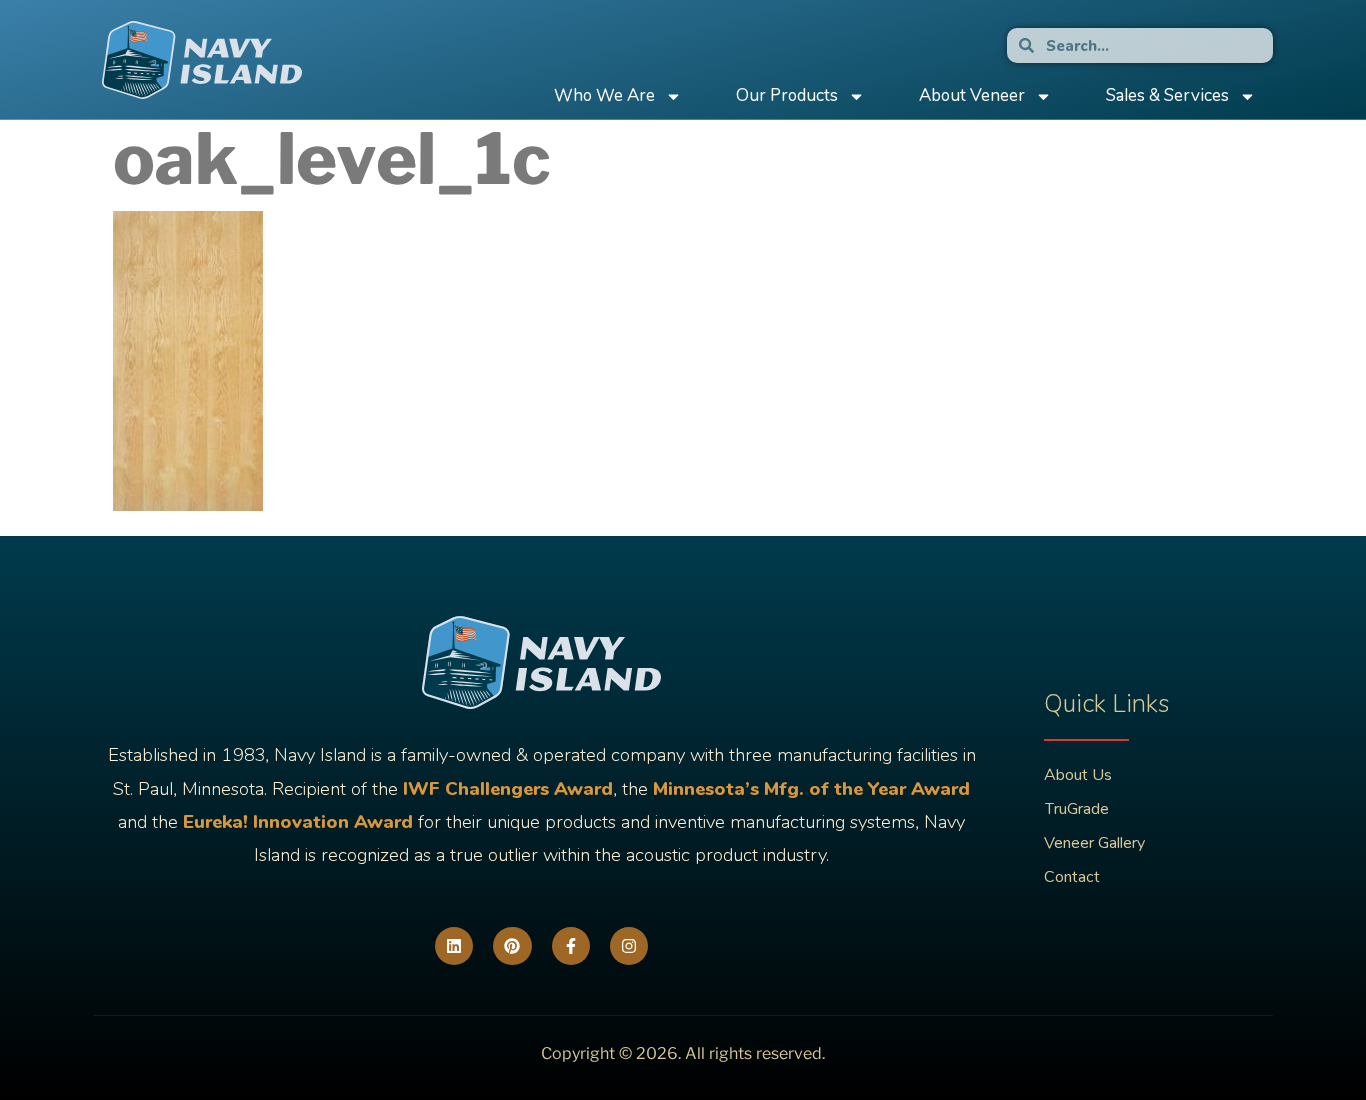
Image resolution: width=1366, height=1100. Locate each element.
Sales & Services (1167, 95)
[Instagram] (629, 946)
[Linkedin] (454, 946)
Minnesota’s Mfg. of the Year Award (811, 789)
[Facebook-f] (571, 946)
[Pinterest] (512, 946)
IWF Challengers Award (508, 789)
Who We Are (604, 95)
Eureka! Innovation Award (298, 822)
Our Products (787, 95)
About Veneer (972, 95)
